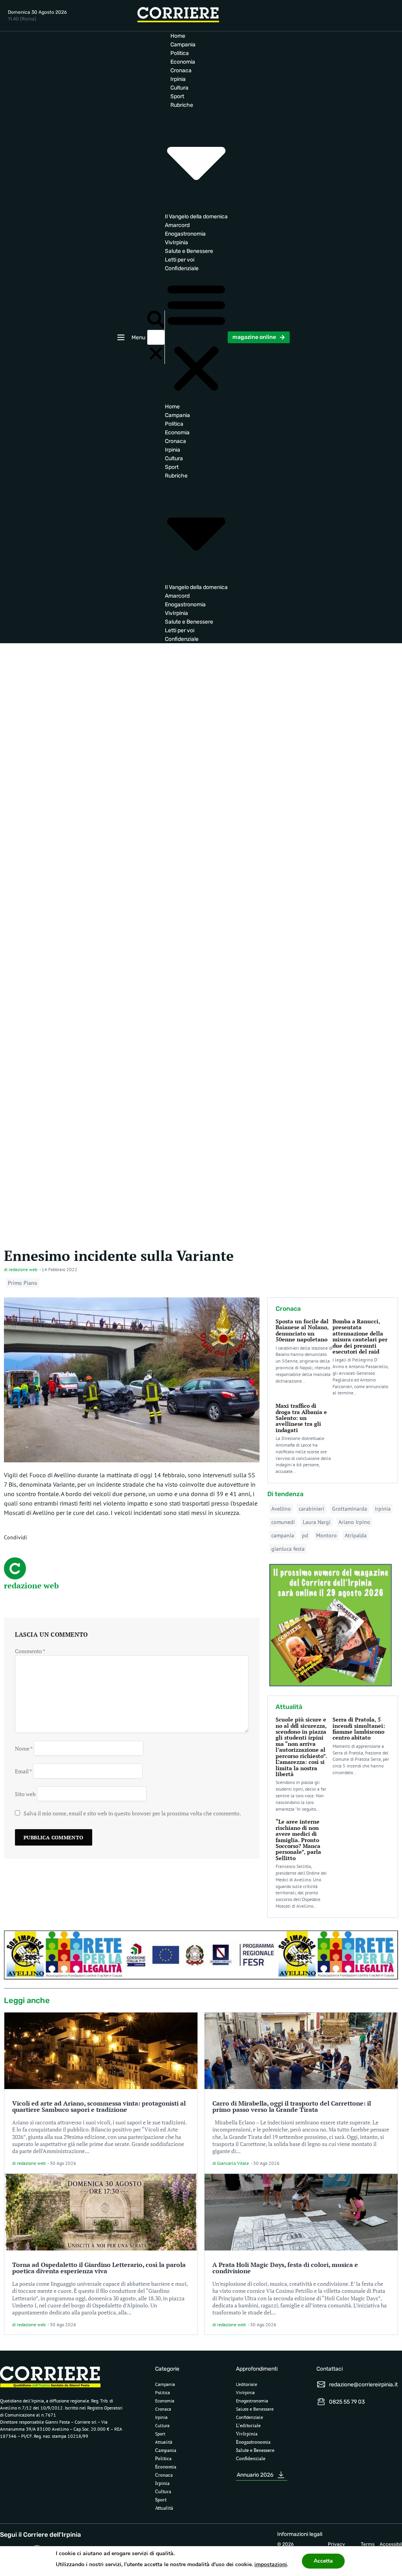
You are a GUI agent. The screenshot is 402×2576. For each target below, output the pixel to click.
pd (305, 1535)
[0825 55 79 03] (321, 2402)
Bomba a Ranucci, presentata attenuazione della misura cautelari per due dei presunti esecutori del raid (360, 1336)
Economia (183, 62)
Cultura (179, 88)
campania (283, 1535)
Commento (30, 1651)
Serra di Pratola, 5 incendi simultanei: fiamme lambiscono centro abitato (359, 1728)
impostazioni (271, 2564)
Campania (183, 45)
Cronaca (181, 70)
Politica (180, 53)
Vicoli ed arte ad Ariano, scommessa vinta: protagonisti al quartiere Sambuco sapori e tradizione (99, 2106)
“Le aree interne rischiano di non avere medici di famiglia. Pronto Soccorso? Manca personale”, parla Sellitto (298, 1840)
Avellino (281, 1509)
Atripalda (356, 1535)
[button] (156, 320)
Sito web (25, 1794)
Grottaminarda (350, 1509)
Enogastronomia (185, 234)
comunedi (283, 1522)
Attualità (164, 2442)
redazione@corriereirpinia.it (363, 2385)
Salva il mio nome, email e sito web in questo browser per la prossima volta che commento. (132, 1813)
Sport (177, 96)
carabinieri (312, 1509)
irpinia (383, 1509)
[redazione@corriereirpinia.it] (321, 2384)
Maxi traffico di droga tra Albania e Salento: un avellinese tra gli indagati (301, 1418)
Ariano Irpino (354, 1522)
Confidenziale (182, 268)
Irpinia (178, 79)
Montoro (326, 1535)
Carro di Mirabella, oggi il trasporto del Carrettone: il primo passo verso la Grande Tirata (292, 2106)
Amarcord (177, 225)
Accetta (323, 2561)
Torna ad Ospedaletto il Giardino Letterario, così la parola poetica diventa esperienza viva (99, 2268)
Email (23, 1771)
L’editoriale (247, 2384)
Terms (368, 2544)
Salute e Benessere (189, 251)
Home (178, 36)
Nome (24, 1748)
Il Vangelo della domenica (196, 217)
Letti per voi (180, 260)
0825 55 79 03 (347, 2402)
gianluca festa (288, 1549)
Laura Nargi (317, 1522)
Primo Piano (23, 1283)
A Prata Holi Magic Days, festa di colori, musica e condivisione (285, 2268)
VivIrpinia (176, 242)
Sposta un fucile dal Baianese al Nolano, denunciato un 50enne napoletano (302, 1330)
